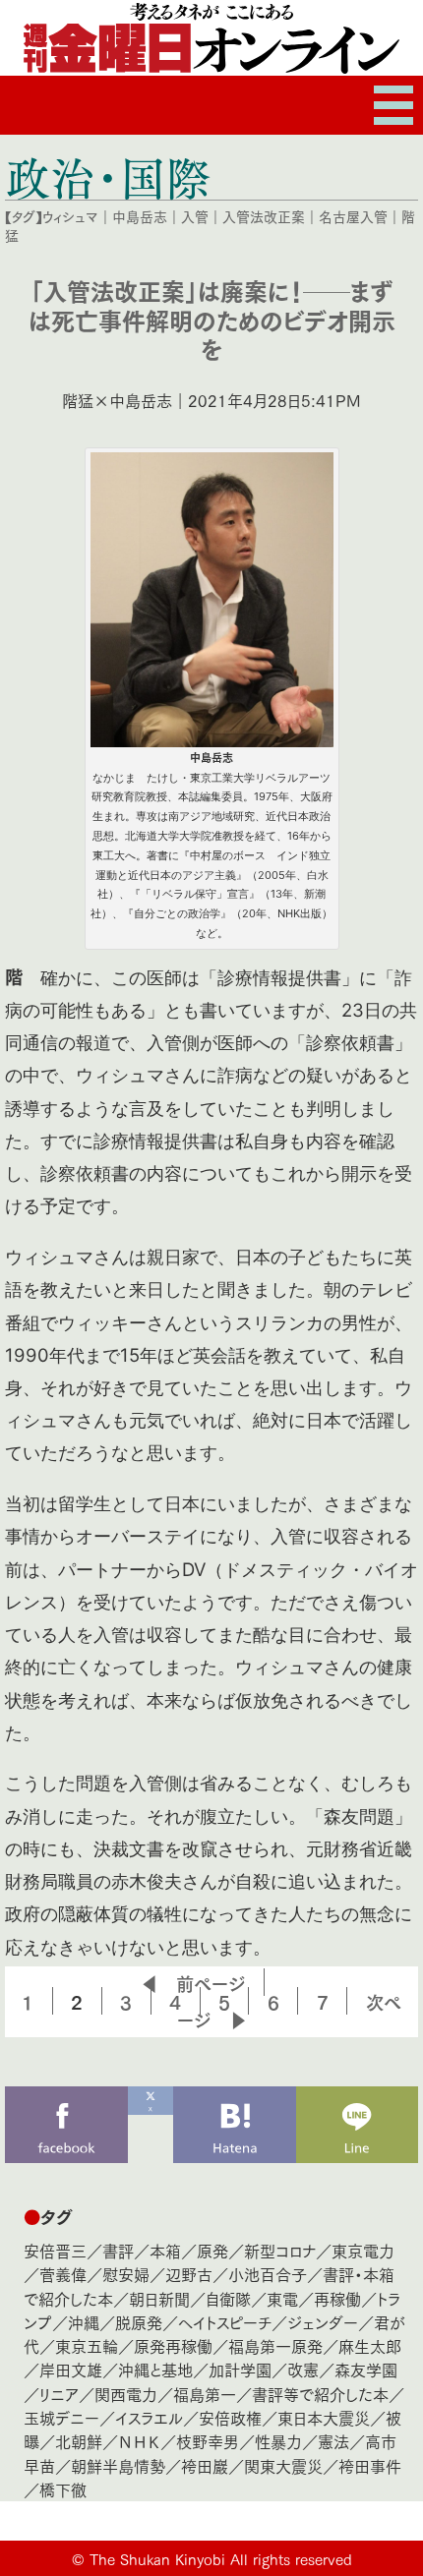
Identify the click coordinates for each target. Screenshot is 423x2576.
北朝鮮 (79, 2441)
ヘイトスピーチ (225, 2322)
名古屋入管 (353, 216)
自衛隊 (228, 2298)
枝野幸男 (208, 2441)
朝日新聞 (159, 2298)
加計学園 (240, 2369)
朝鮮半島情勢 (118, 2465)
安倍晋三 (55, 2250)
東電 (282, 2298)
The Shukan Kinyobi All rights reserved (221, 2558)
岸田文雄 (71, 2369)
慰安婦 (126, 2274)
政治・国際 (108, 177)
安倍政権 (230, 2417)
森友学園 (366, 2369)
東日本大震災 (324, 2417)
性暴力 (278, 2441)
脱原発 (139, 2322)
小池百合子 (268, 2274)
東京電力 (363, 2250)
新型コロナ (280, 2250)
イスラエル (149, 2417)
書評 (118, 2250)
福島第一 (205, 2394)
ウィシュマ (70, 216)
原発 (212, 2250)
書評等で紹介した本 (320, 2394)
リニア (59, 2394)
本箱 (165, 2250)
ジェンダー (323, 2322)
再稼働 (337, 2298)
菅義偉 (63, 2274)
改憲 (303, 2369)
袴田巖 (205, 2465)
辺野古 (189, 2274)
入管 (195, 216)
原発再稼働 (173, 2345)
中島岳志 (140, 216)
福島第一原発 (275, 2345)
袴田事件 (370, 2465)
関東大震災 (283, 2465)
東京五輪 (87, 2345)
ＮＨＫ (139, 2441)
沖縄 (84, 2322)
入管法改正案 (264, 216)
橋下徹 (63, 2489)
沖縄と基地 (155, 2369)
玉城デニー (61, 2417)
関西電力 (126, 2394)
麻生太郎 (370, 2345)
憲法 (333, 2441)
